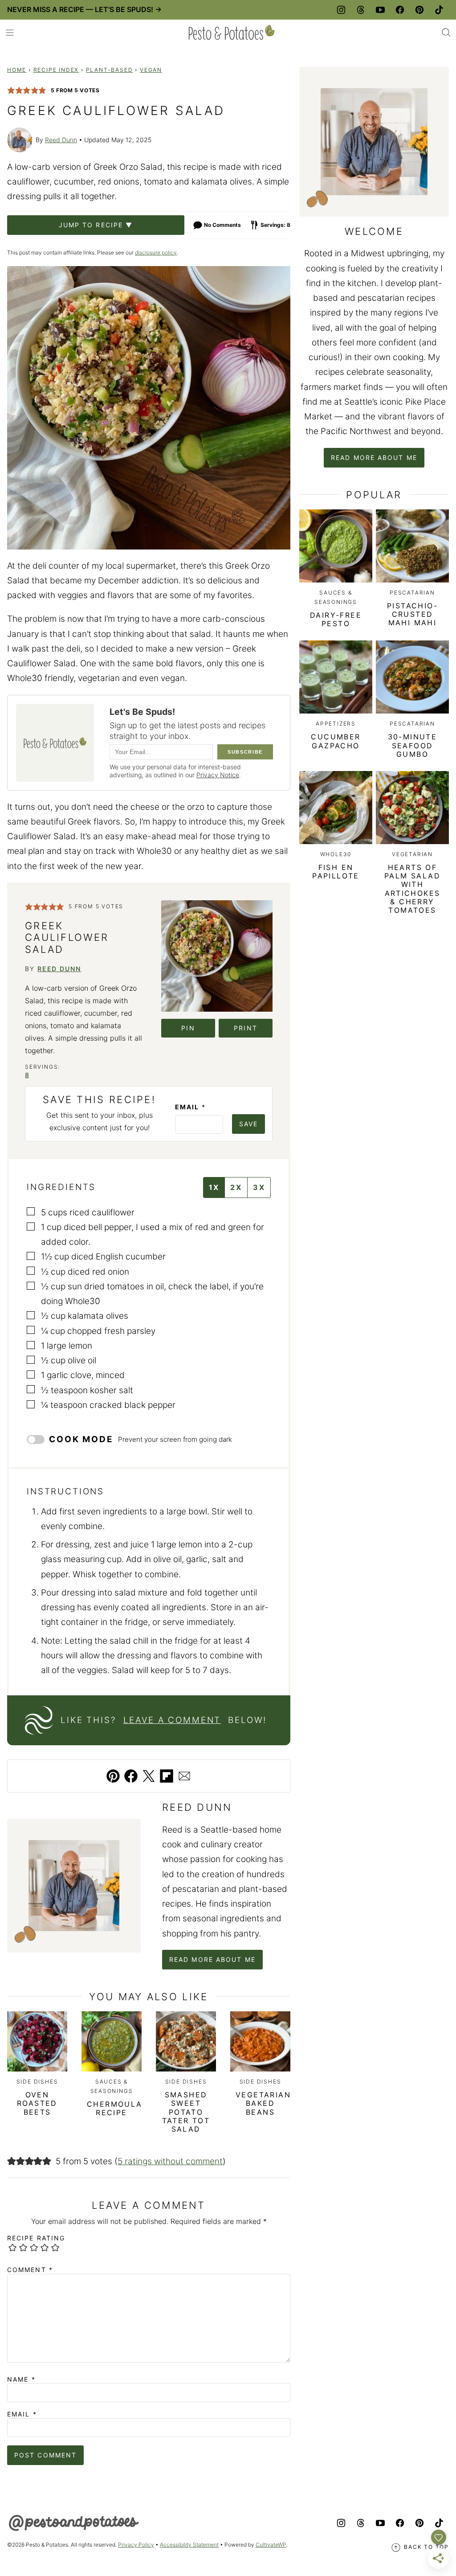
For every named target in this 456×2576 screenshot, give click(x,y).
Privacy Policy (136, 2545)
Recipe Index (56, 70)
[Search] (446, 33)
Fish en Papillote (336, 872)
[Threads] (361, 10)
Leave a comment (172, 1720)
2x (236, 1187)
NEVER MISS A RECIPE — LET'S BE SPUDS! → (84, 9)
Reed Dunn (61, 140)
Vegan (151, 70)
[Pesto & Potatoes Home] (232, 33)
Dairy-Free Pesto (336, 619)
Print (246, 1028)
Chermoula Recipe (115, 2108)
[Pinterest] (419, 10)
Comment (30, 2270)
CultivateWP (271, 2545)
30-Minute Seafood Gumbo (413, 745)
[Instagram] (341, 10)
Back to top (426, 2547)
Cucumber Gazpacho (336, 741)
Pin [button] (188, 1028)
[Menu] (10, 33)
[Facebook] (400, 10)
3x (259, 1187)
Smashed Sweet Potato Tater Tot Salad (186, 2112)
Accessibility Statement (189, 2545)
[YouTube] (380, 10)
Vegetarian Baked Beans (263, 2103)
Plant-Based (110, 70)
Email (190, 1107)
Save (248, 1124)
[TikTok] (439, 10)
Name (21, 2379)
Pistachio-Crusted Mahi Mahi (412, 614)
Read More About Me (212, 1959)
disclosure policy (156, 252)
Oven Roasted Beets (37, 2103)
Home (17, 70)
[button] (11, 90)
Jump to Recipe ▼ (96, 225)
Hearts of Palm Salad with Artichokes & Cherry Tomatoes (412, 889)
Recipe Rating (36, 2238)
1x (214, 1187)
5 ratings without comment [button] (170, 2161)
